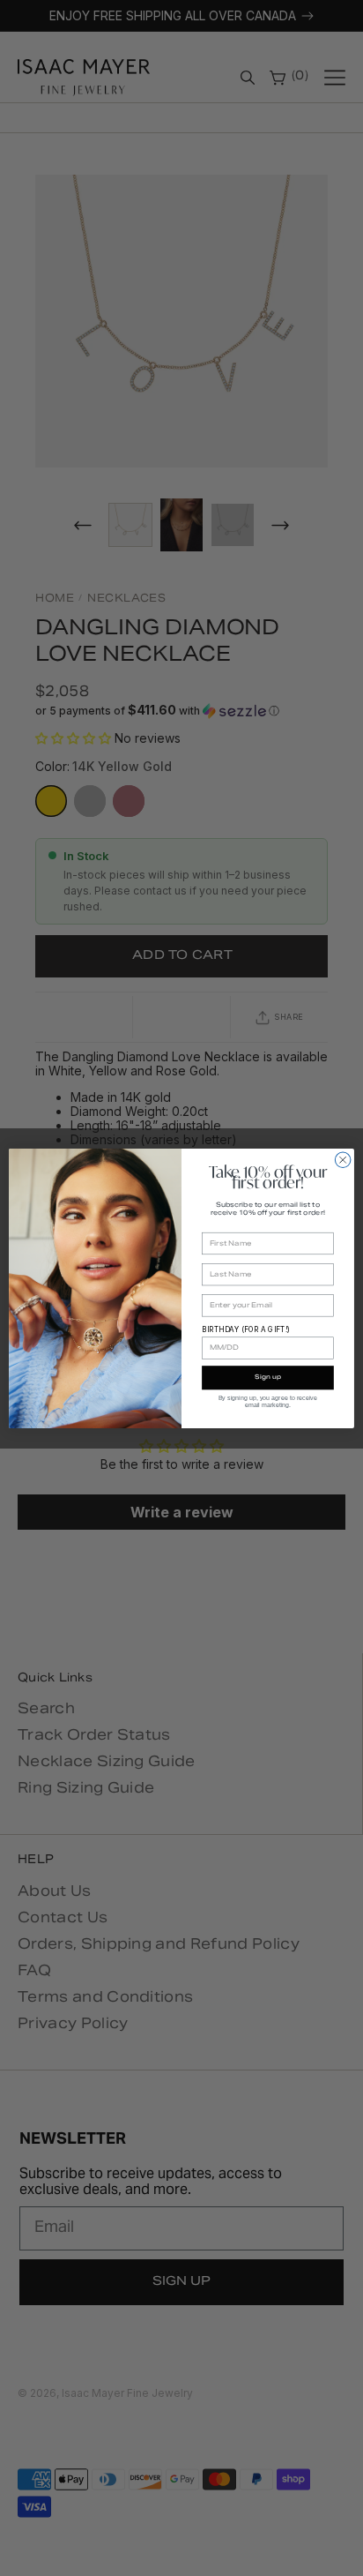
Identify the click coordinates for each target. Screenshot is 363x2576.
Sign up (268, 1378)
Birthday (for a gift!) (245, 1329)
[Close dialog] (343, 1159)
